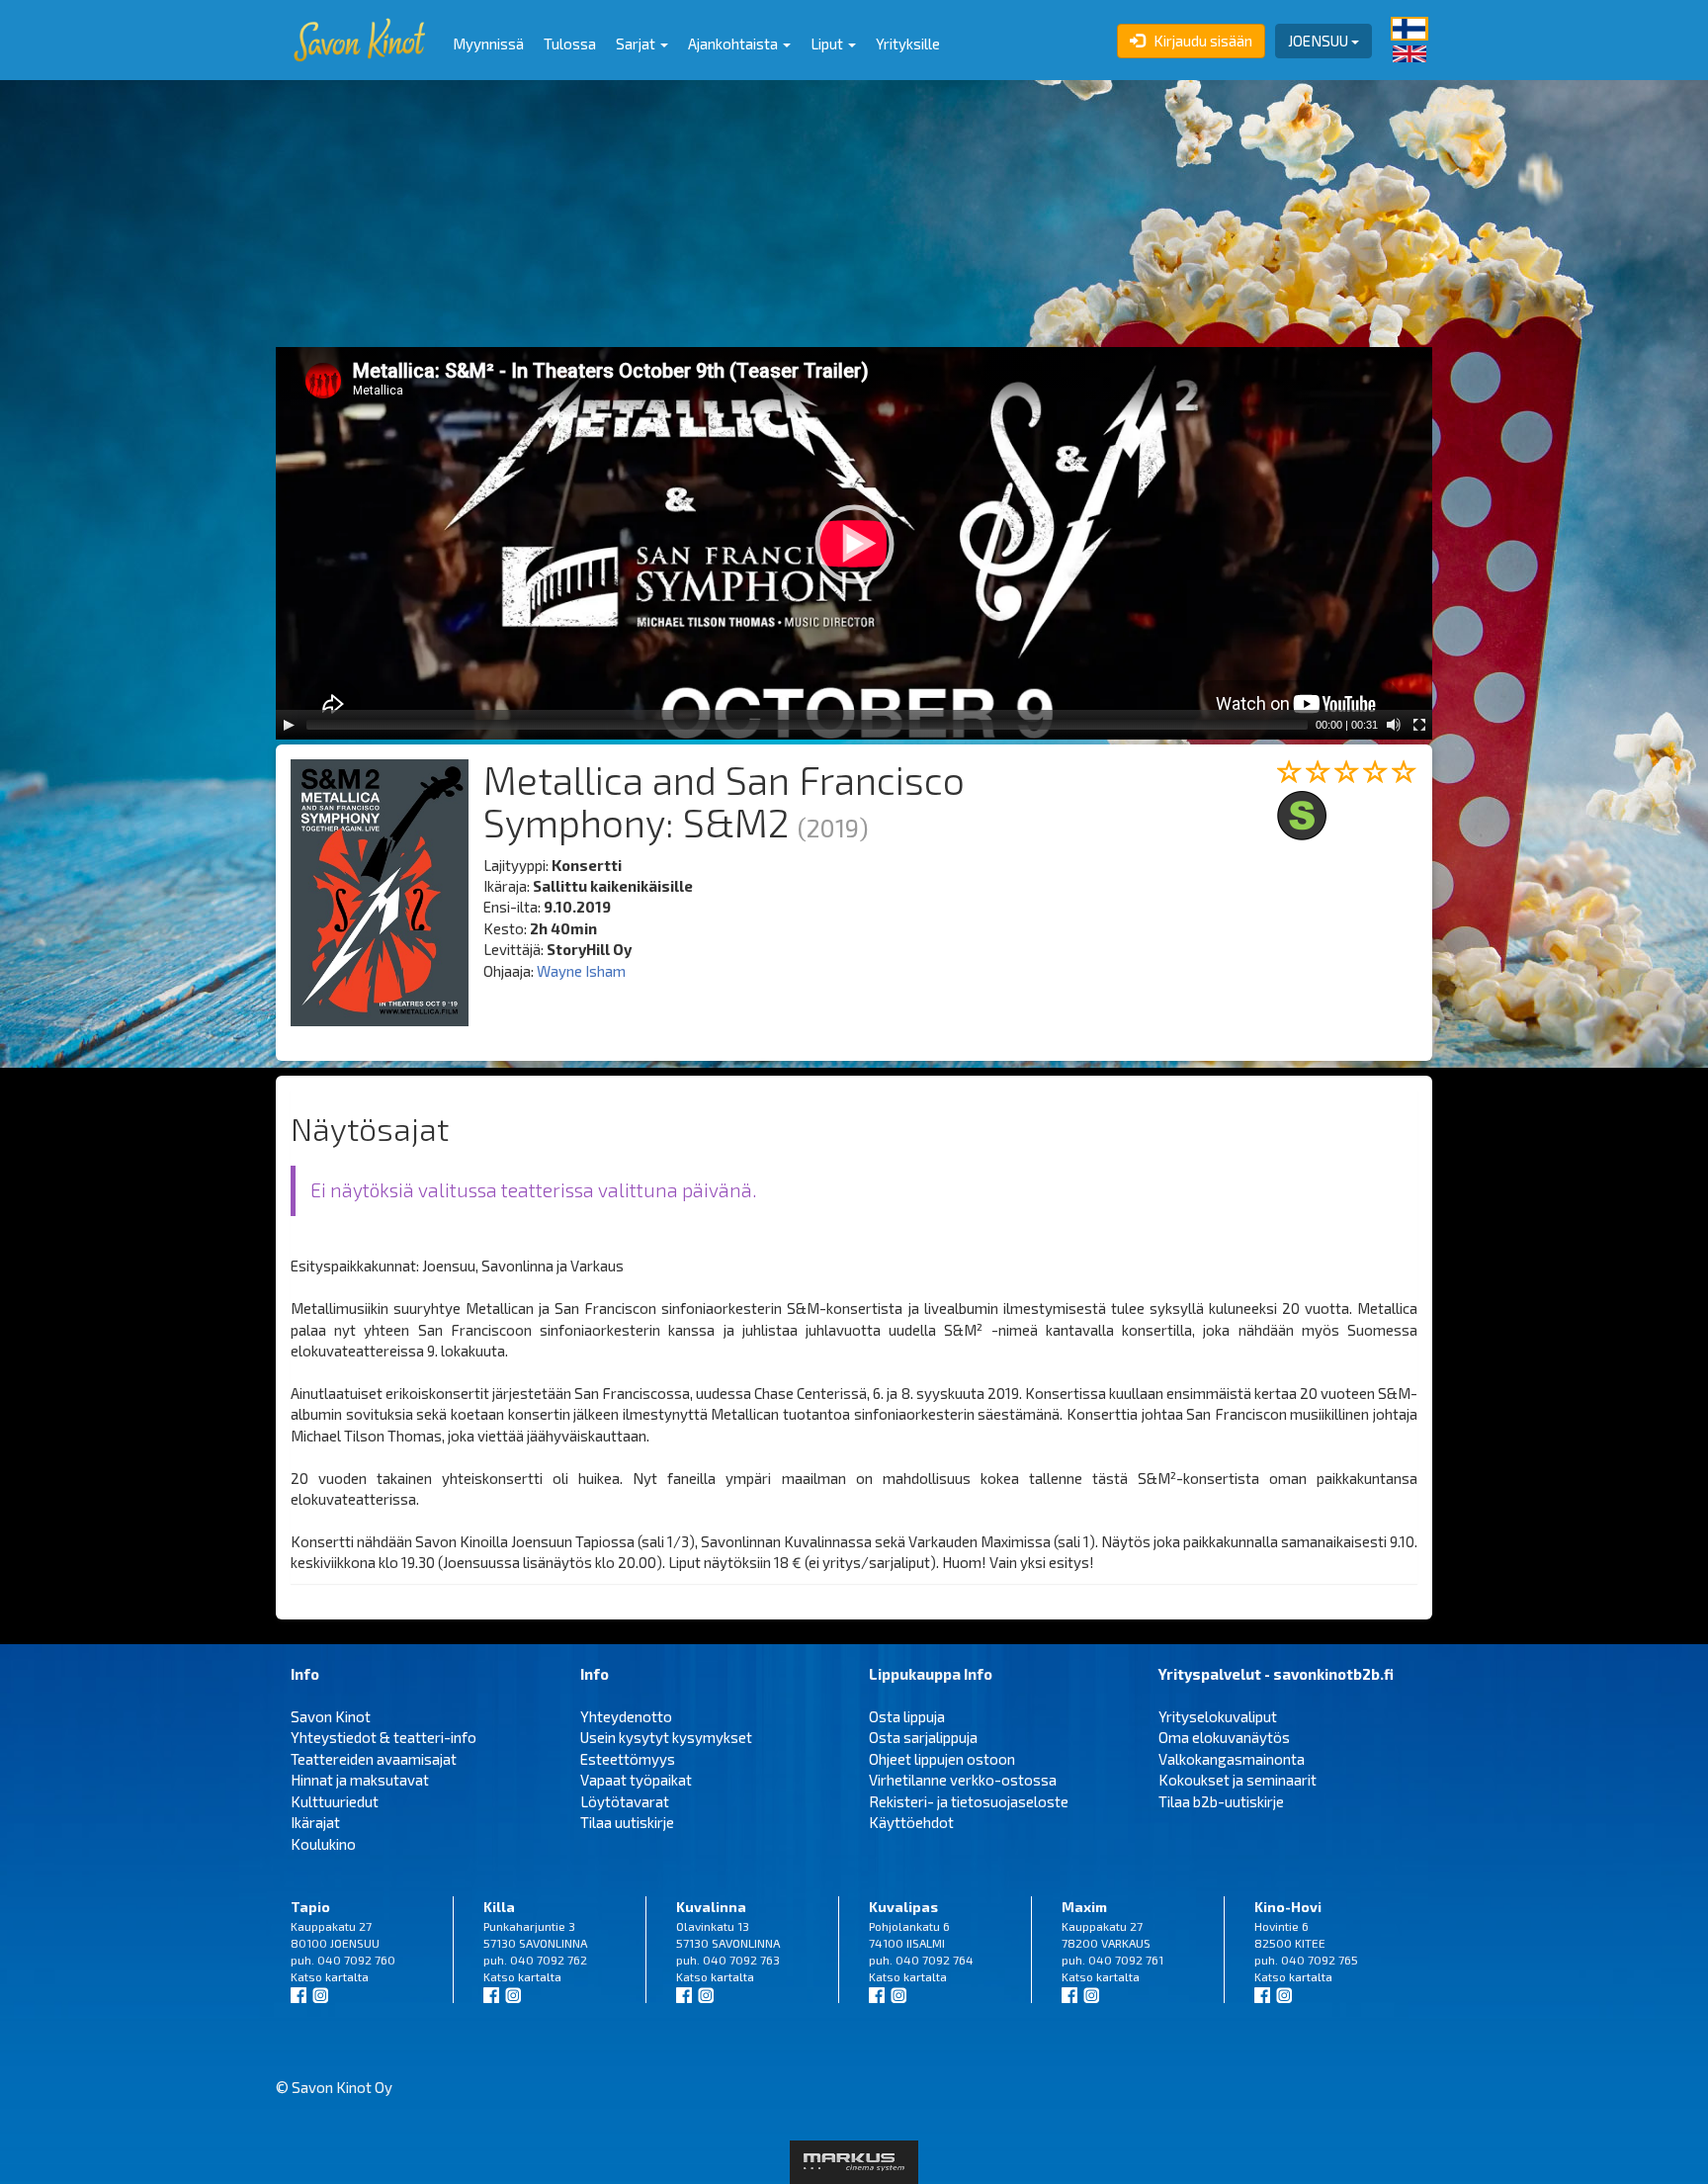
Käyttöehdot (911, 1822)
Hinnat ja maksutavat (360, 1780)
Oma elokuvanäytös (1224, 1737)
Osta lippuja (907, 1716)
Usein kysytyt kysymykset (666, 1737)
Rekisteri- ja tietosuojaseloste (969, 1801)
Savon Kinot (331, 1716)
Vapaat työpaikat (636, 1780)
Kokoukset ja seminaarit (1238, 1780)
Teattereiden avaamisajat (374, 1759)
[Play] (289, 725)
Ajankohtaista (734, 44)
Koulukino (323, 1844)
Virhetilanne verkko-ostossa (963, 1780)
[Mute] (1394, 725)
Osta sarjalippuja (923, 1737)
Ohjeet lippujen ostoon (942, 1759)
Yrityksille (908, 44)
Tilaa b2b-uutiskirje (1221, 1801)
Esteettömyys (628, 1759)
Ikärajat (315, 1822)
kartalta (347, 1976)
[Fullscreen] (1419, 725)
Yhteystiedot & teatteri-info (384, 1737)
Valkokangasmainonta (1232, 1759)
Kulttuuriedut (335, 1801)
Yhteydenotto (626, 1716)
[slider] (807, 725)
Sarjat (637, 44)
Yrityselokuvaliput (1218, 1716)
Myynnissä (488, 44)
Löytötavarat (625, 1801)
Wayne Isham (581, 971)
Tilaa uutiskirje (627, 1822)
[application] (854, 543)
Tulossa (570, 44)
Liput (828, 44)
